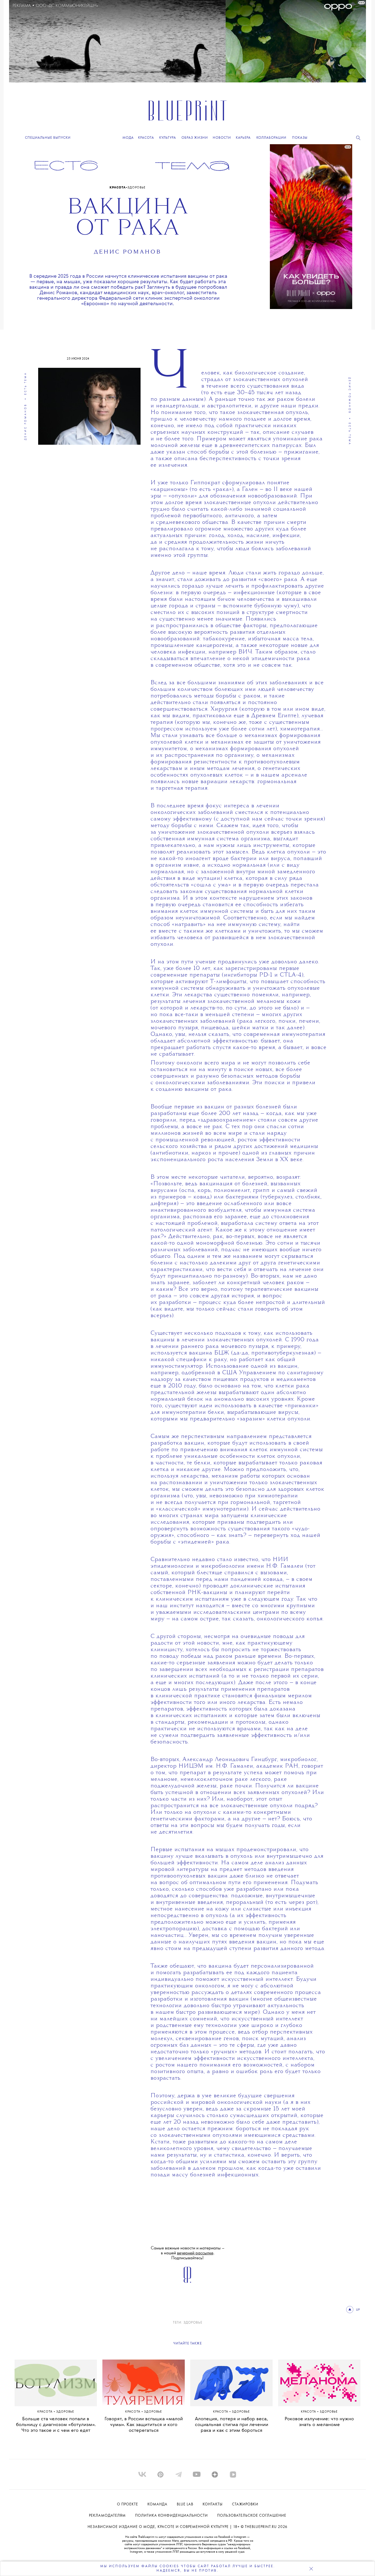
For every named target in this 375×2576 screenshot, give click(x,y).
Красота (118, 188)
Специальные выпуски (48, 138)
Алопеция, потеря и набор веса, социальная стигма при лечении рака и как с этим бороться (232, 2425)
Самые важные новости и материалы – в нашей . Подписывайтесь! (188, 2253)
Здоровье (136, 188)
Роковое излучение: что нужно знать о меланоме (319, 2422)
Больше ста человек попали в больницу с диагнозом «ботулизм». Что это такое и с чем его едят (56, 2425)
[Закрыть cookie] (311, 2569)
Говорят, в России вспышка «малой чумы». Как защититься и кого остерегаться (144, 2425)
